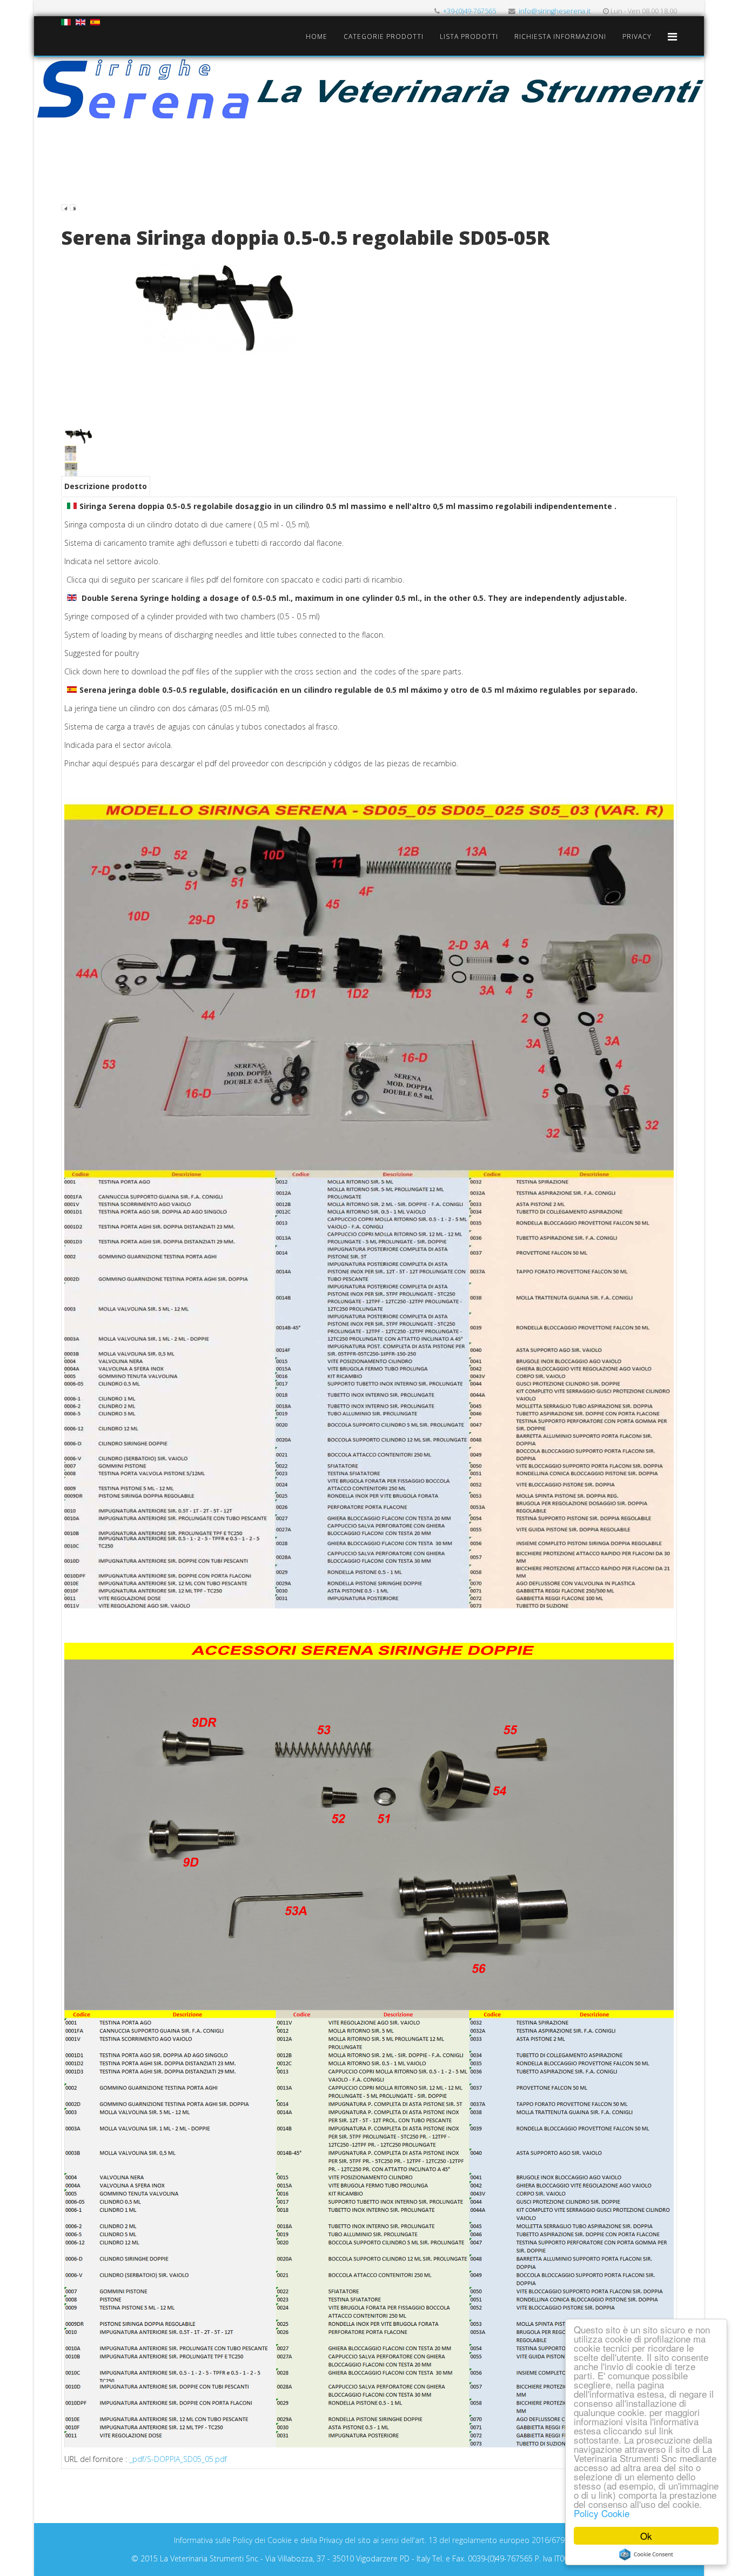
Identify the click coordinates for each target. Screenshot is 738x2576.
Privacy (637, 36)
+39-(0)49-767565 (469, 11)
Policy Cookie (602, 2513)
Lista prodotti (469, 36)
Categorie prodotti (384, 36)
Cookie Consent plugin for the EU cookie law (646, 2554)
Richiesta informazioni (560, 36)
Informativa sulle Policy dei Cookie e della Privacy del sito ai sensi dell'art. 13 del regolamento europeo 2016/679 (369, 2540)
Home (317, 36)
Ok (646, 2536)
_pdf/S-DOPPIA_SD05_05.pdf (178, 2459)
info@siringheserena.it (555, 11)
